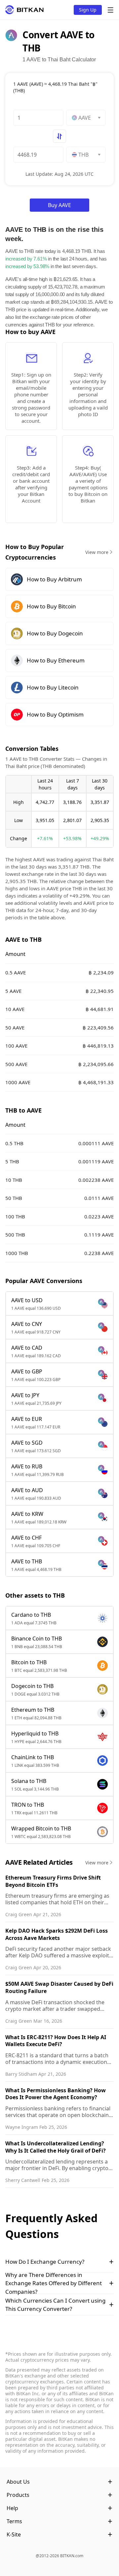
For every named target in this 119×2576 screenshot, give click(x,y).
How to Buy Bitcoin (51, 606)
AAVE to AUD (27, 1490)
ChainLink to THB (33, 1757)
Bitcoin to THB (29, 1662)
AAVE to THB (27, 1561)
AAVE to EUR (27, 1419)
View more (97, 552)
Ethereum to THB (33, 1710)
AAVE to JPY (25, 1395)
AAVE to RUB (27, 1466)
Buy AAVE (59, 205)
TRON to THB (28, 1805)
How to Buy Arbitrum (54, 579)
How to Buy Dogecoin (55, 633)
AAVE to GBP (27, 1371)
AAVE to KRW (27, 1514)
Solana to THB (29, 1781)
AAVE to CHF (26, 1538)
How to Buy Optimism (55, 714)
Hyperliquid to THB (35, 1733)
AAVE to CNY (27, 1324)
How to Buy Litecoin (53, 687)
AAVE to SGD (27, 1443)
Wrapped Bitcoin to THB (41, 1828)
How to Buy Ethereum (56, 660)
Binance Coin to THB (37, 1639)
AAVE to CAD (27, 1348)
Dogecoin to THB (32, 1686)
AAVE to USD (27, 1300)
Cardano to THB (31, 1615)
